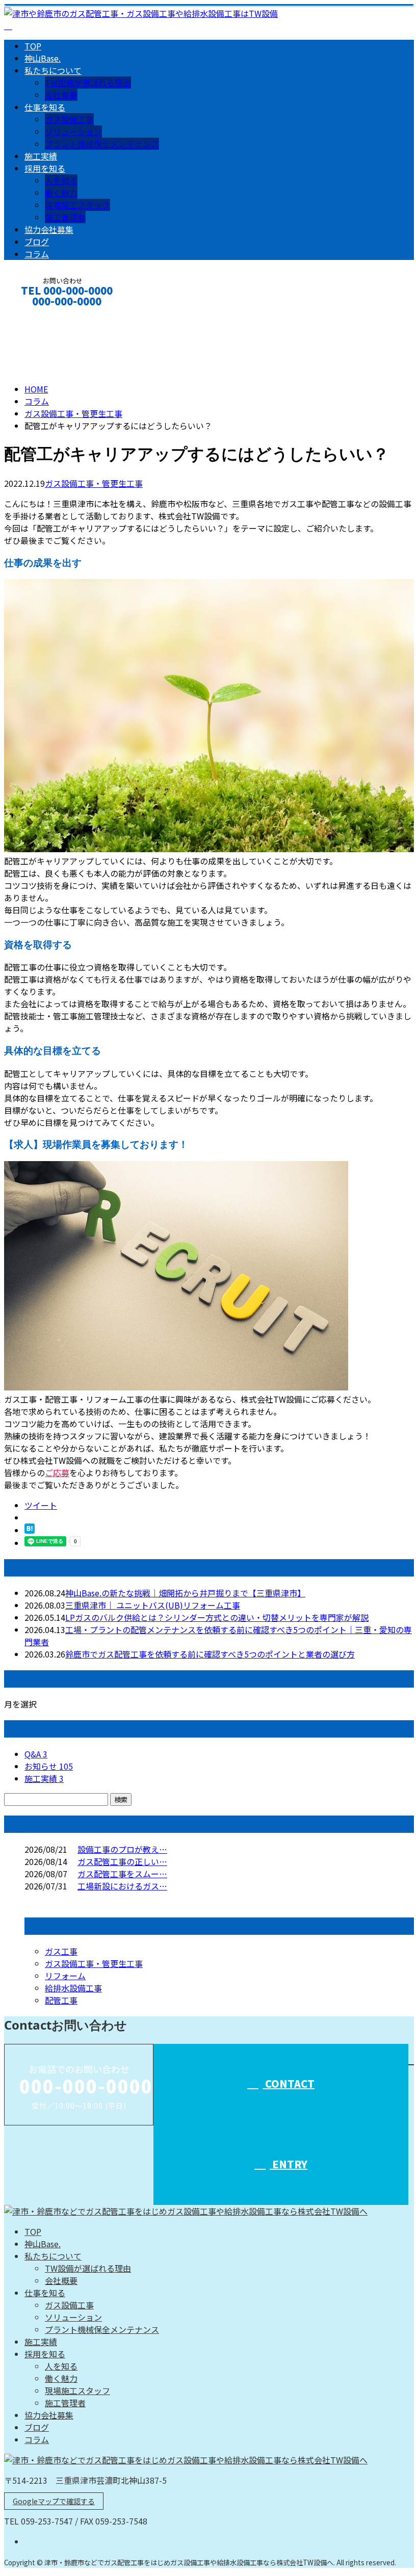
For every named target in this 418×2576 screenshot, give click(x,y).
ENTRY (289, 2164)
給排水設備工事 (73, 1988)
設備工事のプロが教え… (122, 1849)
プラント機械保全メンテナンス (102, 144)
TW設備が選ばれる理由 (88, 83)
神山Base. (43, 58)
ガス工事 (61, 1951)
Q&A (36, 1754)
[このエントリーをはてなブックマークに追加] (30, 1530)
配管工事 (61, 2000)
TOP (33, 46)
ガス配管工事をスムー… (122, 1874)
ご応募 (57, 1473)
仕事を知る (45, 107)
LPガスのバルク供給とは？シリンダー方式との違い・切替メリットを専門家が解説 (217, 1617)
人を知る (61, 180)
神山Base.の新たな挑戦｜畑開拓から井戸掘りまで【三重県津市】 (185, 1593)
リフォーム (65, 1976)
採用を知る (45, 168)
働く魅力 (61, 193)
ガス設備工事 (69, 119)
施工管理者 (65, 217)
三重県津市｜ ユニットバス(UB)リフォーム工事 (153, 1605)
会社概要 (61, 95)
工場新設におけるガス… (122, 1886)
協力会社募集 (49, 229)
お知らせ (49, 1766)
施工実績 (41, 156)
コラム (37, 254)
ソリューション (73, 132)
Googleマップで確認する (54, 2501)
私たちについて (53, 70)
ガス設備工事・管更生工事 (73, 413)
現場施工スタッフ (77, 205)
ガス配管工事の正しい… (122, 1861)
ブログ (37, 242)
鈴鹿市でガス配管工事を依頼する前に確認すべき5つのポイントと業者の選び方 (210, 1654)
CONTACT (40, 315)
